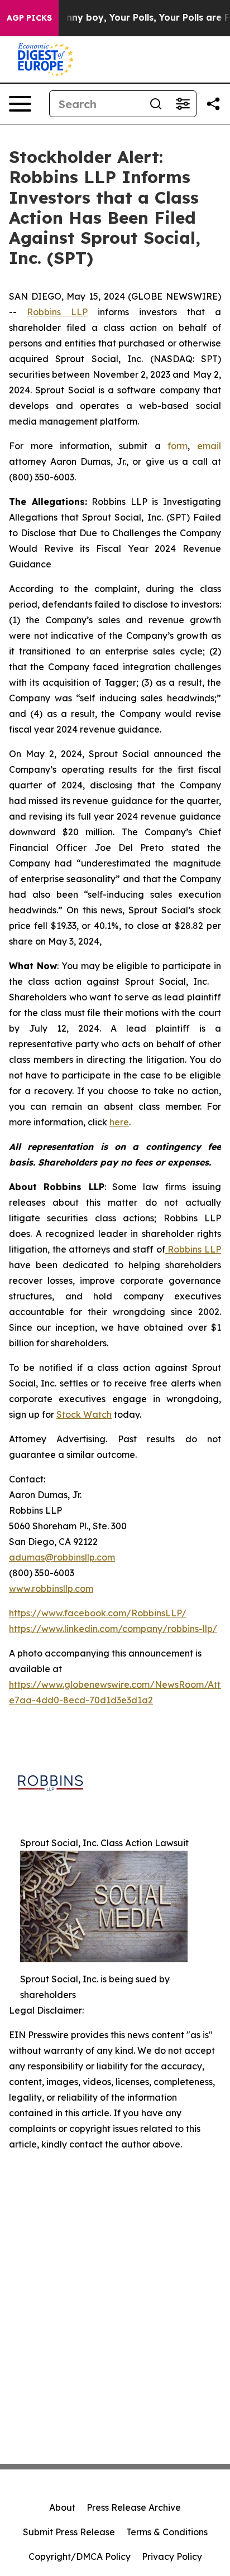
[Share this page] (213, 104)
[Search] (156, 104)
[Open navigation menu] (20, 104)
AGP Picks (29, 18)
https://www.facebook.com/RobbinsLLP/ (98, 1613)
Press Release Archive (134, 2507)
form (178, 446)
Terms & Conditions (167, 2532)
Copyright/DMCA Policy (80, 2556)
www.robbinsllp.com (51, 1588)
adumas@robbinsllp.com (62, 1557)
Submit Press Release (69, 2532)
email (209, 446)
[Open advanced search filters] (183, 104)
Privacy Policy (172, 2556)
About (62, 2507)
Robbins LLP (57, 312)
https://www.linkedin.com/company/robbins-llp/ (113, 1629)
